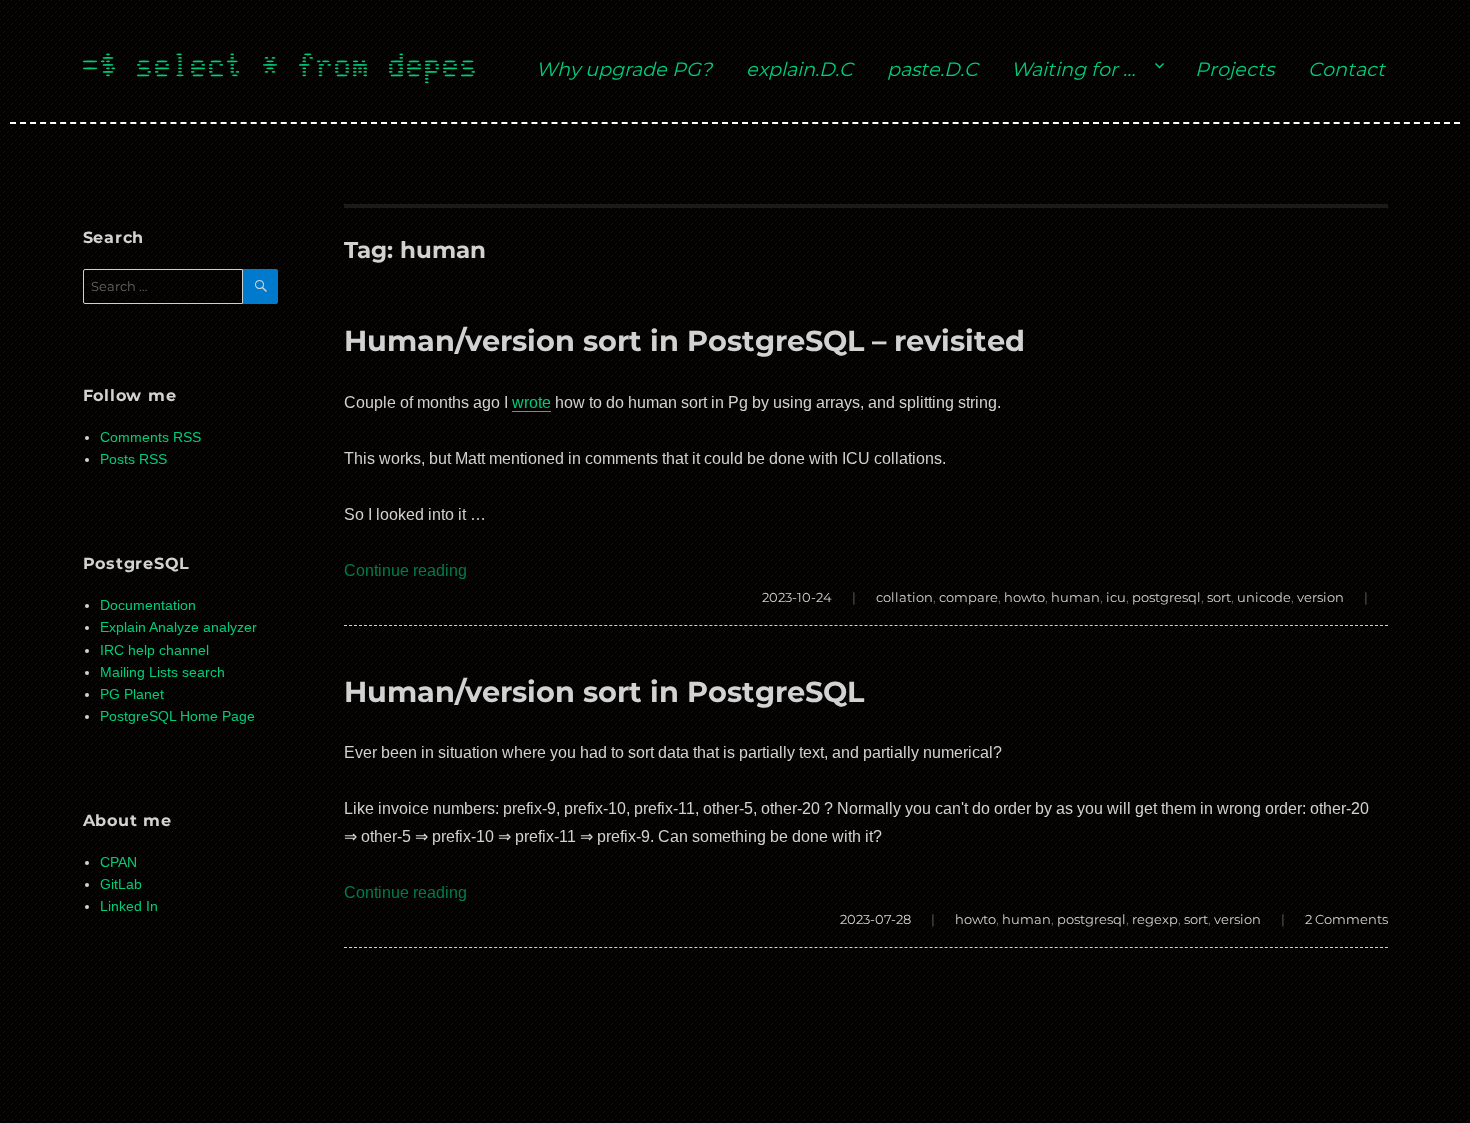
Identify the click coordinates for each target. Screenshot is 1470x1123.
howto (1024, 597)
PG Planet (132, 694)
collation (904, 597)
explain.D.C (799, 69)
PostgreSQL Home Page (177, 716)
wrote (531, 402)
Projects (1234, 69)
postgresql (1166, 597)
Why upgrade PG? (624, 69)
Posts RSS (133, 459)
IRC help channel (154, 650)
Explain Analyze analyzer (178, 627)
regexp (1155, 919)
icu (1116, 597)
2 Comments (1346, 919)
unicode (1264, 597)
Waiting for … (1073, 69)
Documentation (148, 605)
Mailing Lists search (162, 672)
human (1075, 597)
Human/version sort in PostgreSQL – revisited (684, 340)
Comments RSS (150, 437)
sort (1219, 597)
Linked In (129, 906)
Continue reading (405, 570)
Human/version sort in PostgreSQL (604, 691)
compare (968, 597)
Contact (1346, 69)
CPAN (118, 862)
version (1320, 597)
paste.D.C (932, 69)
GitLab (121, 884)
